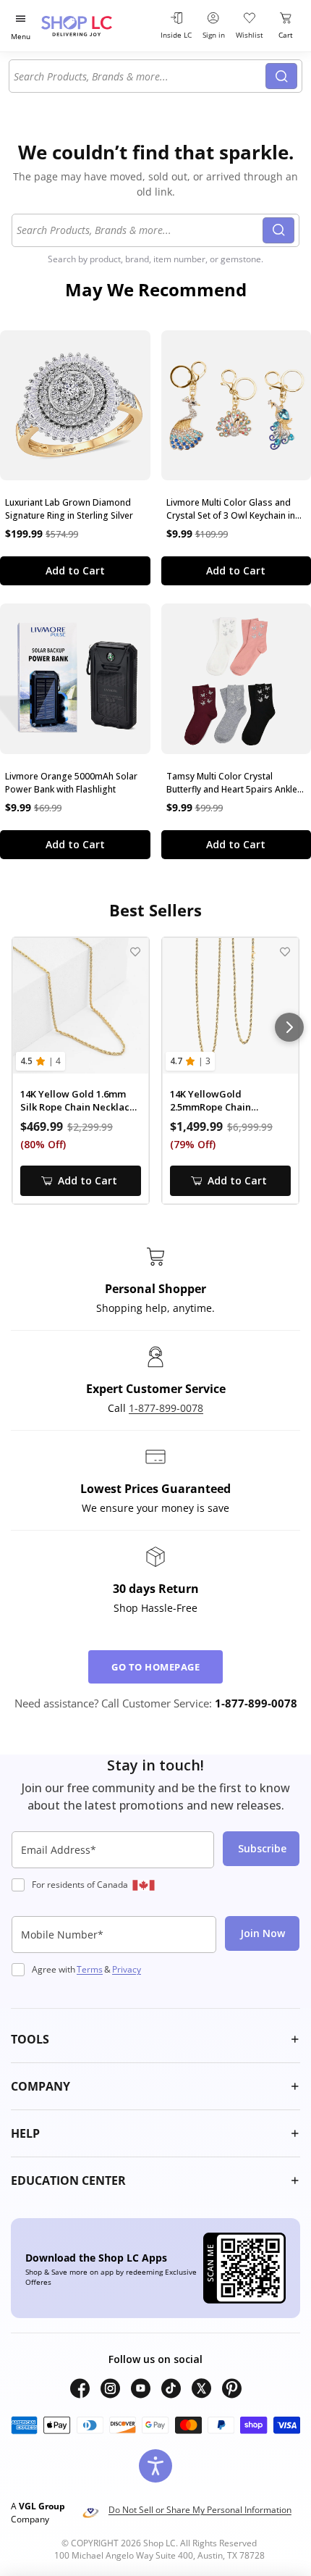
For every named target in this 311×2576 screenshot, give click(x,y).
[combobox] (140, 76)
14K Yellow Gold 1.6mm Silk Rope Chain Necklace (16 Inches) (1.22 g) (78, 1101)
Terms (90, 1969)
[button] (155, 2039)
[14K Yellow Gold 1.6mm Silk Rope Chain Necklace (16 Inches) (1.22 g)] (81, 1006)
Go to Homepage (155, 1667)
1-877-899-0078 (166, 1408)
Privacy (127, 1969)
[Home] (94, 26)
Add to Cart (75, 570)
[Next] (289, 1027)
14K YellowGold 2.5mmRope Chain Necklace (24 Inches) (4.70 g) (228, 1101)
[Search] (281, 76)
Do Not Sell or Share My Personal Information (200, 2510)
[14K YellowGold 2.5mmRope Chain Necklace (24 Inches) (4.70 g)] (230, 1006)
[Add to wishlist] (135, 952)
